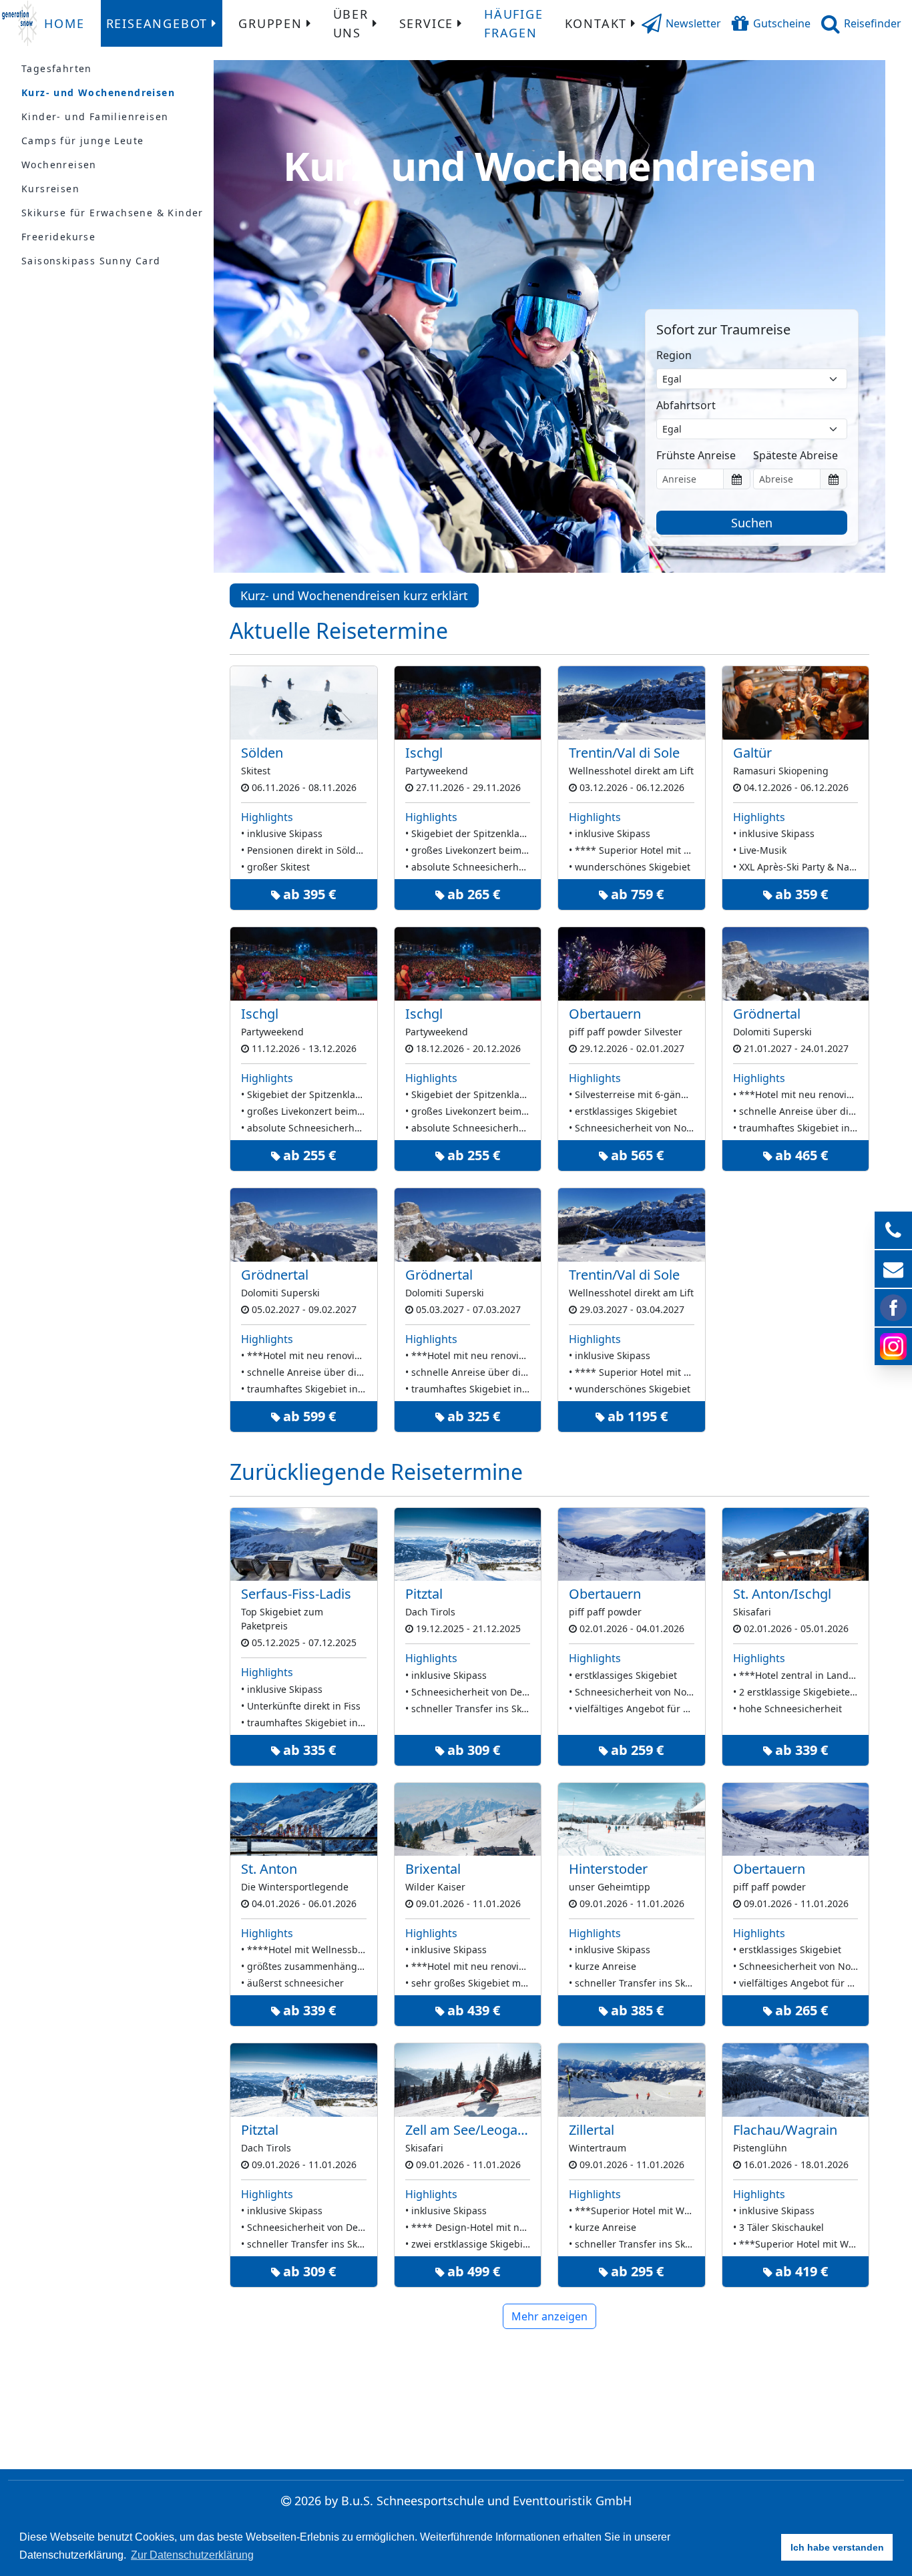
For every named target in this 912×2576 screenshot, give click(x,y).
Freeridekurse (58, 237)
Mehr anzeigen (549, 2316)
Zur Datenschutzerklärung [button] (192, 2555)
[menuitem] (64, 23)
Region (674, 355)
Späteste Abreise (795, 455)
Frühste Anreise (696, 455)
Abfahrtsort (686, 405)
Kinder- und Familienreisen (95, 116)
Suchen (752, 523)
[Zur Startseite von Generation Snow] (19, 23)
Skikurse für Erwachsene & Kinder (112, 213)
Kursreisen (50, 189)
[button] (681, 23)
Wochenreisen (59, 165)
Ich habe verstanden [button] (837, 2547)
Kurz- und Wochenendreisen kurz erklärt (354, 595)
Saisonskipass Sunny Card (91, 261)
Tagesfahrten (57, 68)
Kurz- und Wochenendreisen (98, 92)
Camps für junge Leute (82, 141)
